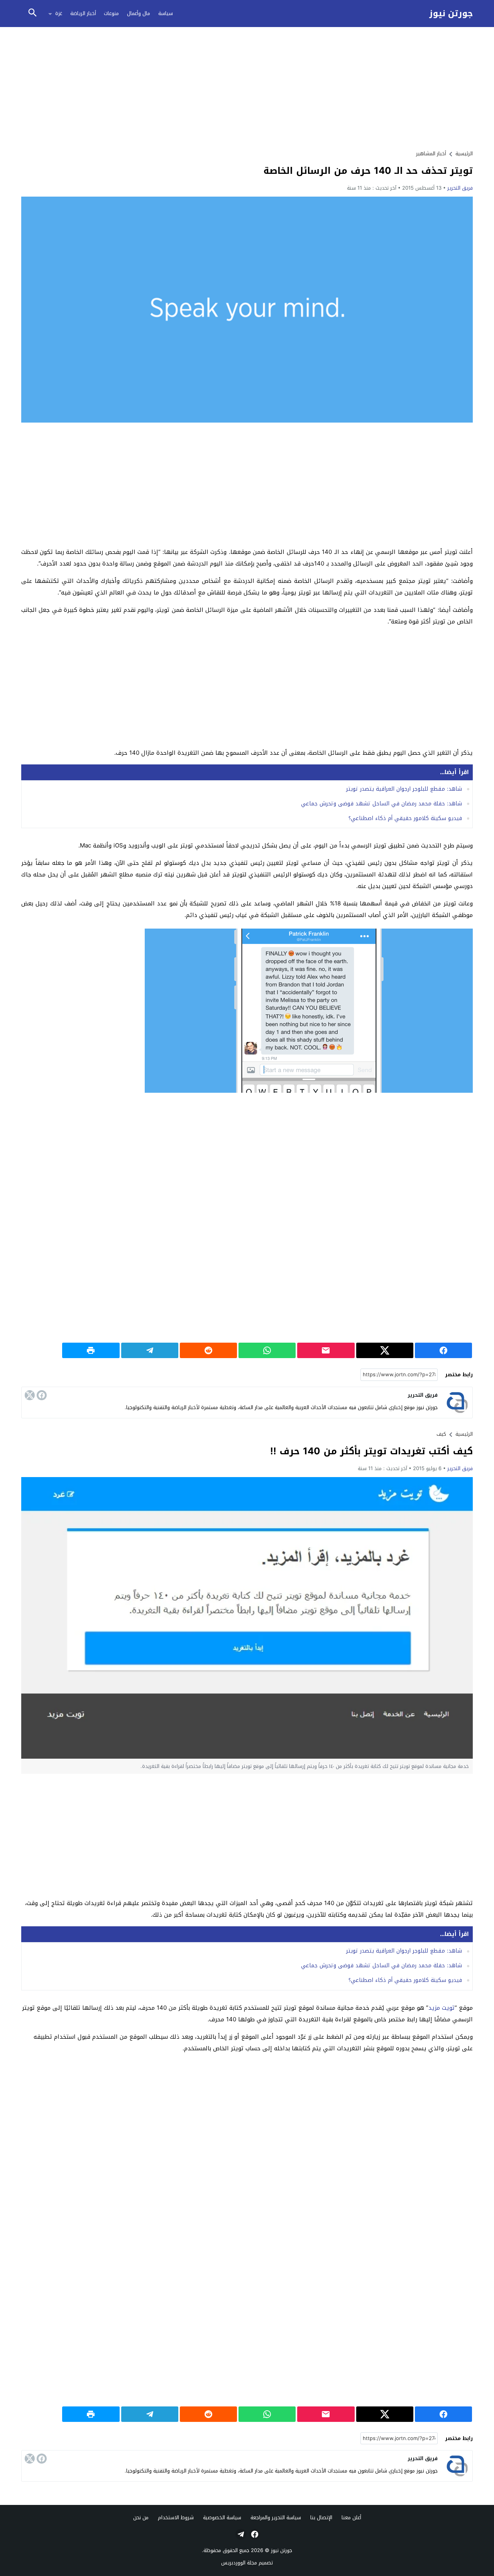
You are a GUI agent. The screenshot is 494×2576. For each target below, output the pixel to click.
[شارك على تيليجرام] (150, 1350)
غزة (59, 13)
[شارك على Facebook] (443, 1350)
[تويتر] (30, 1395)
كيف (441, 1434)
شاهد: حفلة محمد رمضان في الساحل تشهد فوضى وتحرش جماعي (381, 804)
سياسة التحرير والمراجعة (276, 2517)
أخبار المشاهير (431, 154)
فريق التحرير (460, 188)
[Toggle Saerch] (32, 13)
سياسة (166, 13)
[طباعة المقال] (91, 1350)
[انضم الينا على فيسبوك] (254, 2534)
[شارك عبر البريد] (326, 1350)
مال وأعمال (139, 13)
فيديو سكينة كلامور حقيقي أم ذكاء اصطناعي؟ (405, 818)
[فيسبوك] (42, 1395)
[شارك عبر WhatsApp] (267, 1350)
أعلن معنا (351, 2517)
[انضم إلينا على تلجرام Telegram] (240, 2534)
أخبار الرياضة (83, 13)
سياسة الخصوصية (222, 2517)
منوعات (111, 13)
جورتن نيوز (451, 14)
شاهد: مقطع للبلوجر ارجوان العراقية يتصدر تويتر (404, 789)
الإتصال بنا (321, 2517)
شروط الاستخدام (176, 2517)
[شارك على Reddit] (208, 1350)
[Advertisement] (247, 88)
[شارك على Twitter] (385, 1350)
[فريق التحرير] (457, 1403)
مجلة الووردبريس (239, 2563)
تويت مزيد (442, 2008)
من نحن (141, 2517)
